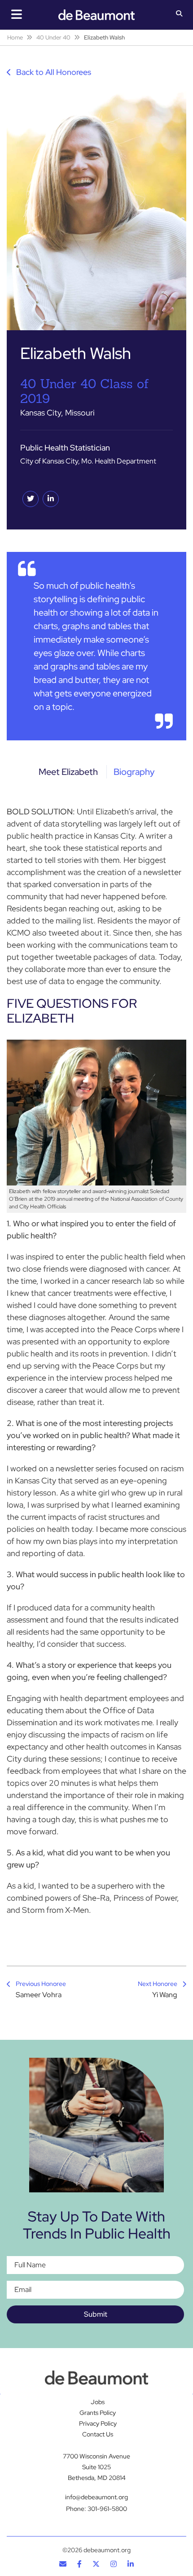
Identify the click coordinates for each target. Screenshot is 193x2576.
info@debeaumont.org (96, 2497)
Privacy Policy (98, 2423)
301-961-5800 (107, 2508)
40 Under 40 (53, 37)
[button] (179, 14)
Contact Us (98, 2434)
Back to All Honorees (53, 72)
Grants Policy (98, 2413)
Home (15, 37)
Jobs (98, 2402)
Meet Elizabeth (68, 772)
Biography (134, 772)
